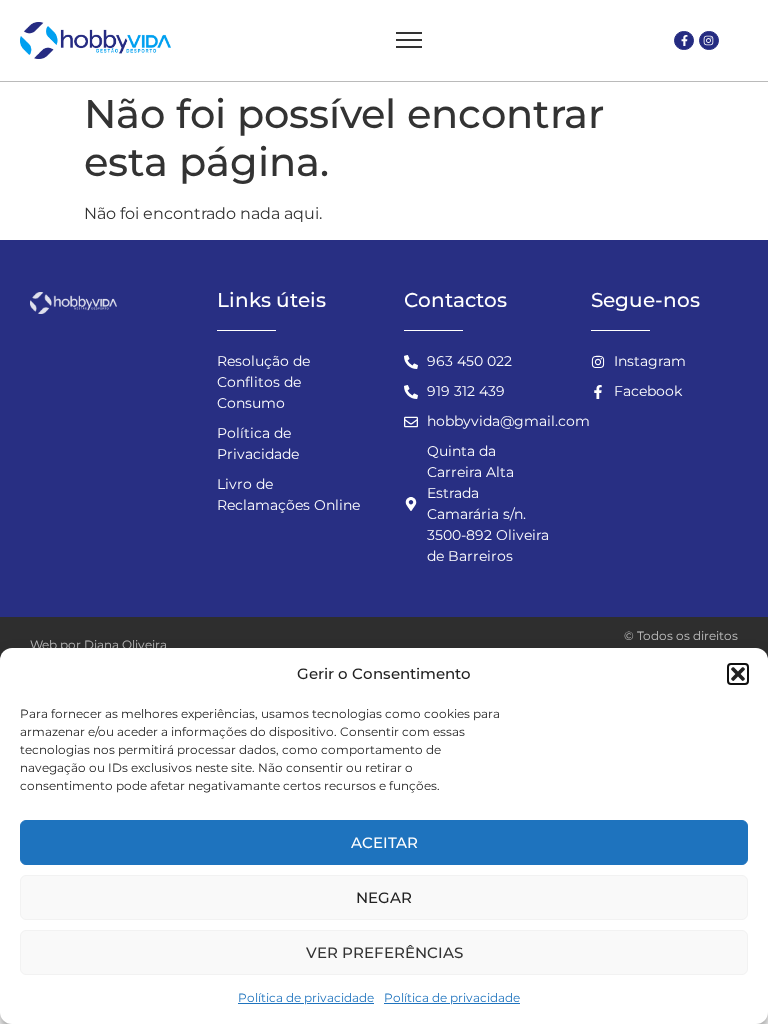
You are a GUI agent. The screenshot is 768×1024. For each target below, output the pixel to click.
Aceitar (384, 842)
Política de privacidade (306, 997)
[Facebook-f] (684, 41)
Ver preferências (384, 952)
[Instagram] (709, 41)
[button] (738, 674)
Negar (384, 897)
